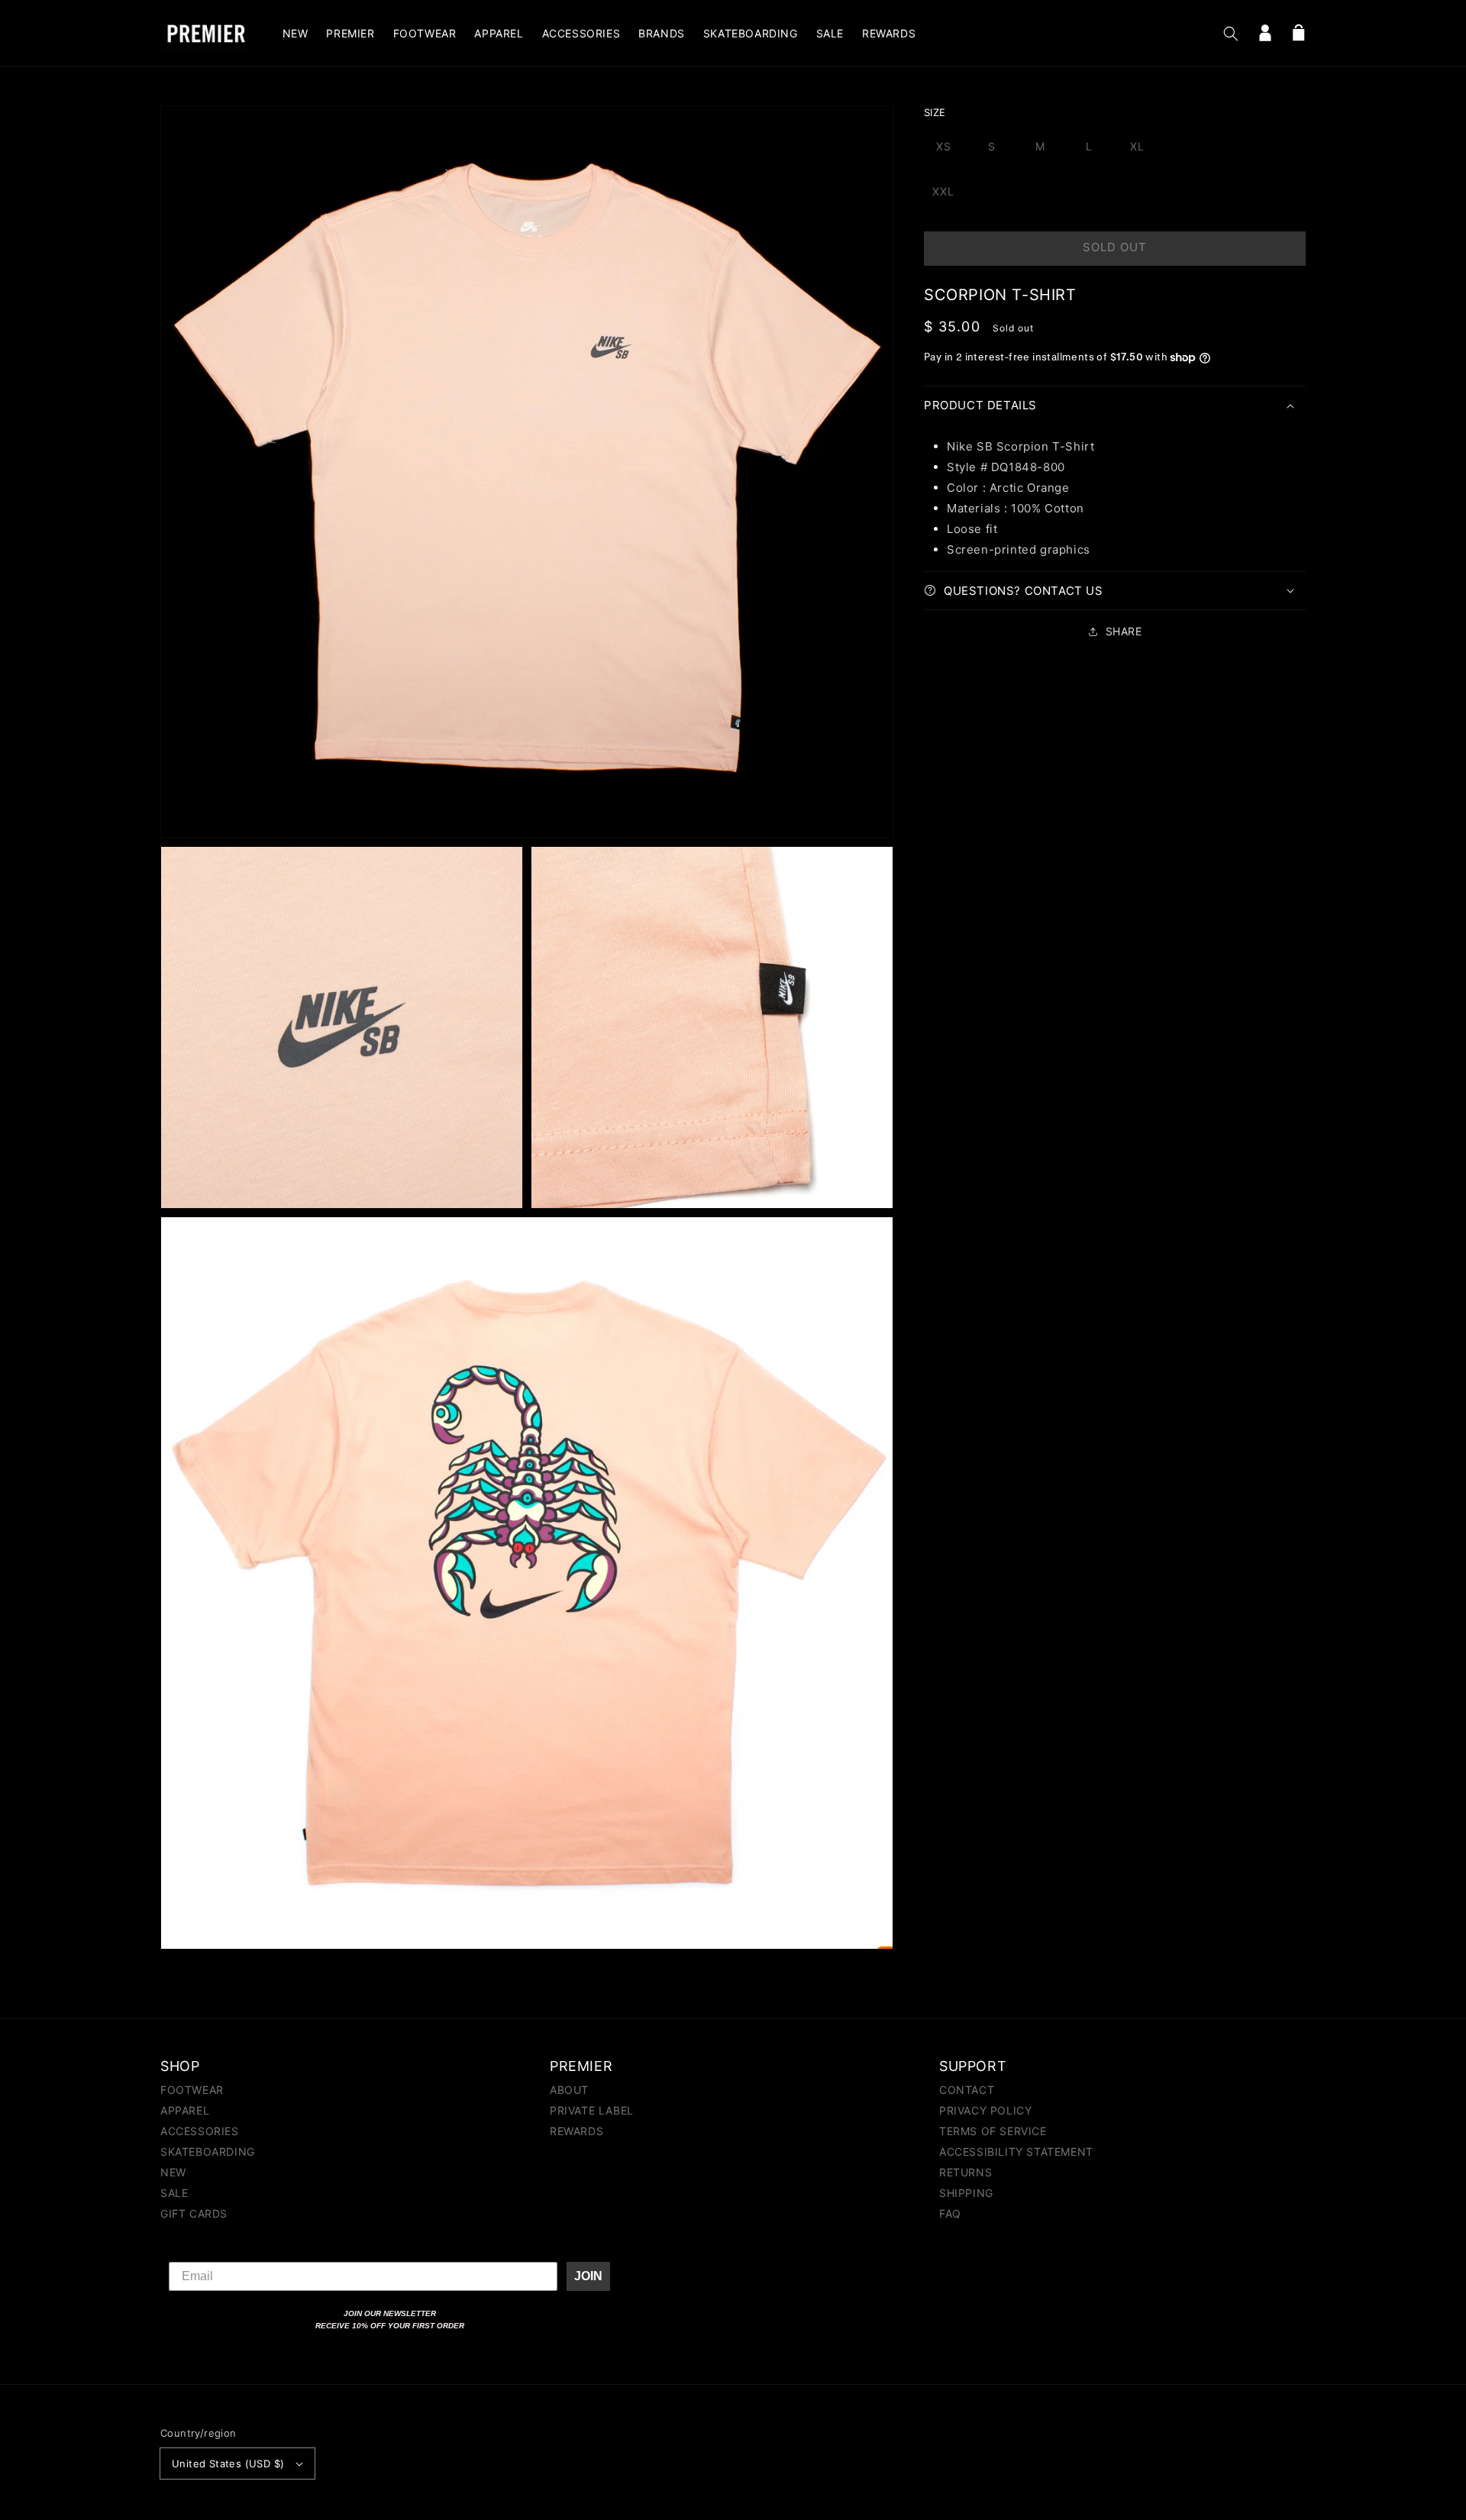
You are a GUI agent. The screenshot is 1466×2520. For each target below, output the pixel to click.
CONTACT (967, 2090)
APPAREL (185, 2110)
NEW (173, 2172)
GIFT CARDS (194, 2213)
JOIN (588, 2276)
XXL (943, 191)
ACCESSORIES (200, 2131)
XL (1137, 146)
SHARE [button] (1124, 631)
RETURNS (965, 2172)
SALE (174, 2193)
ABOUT (569, 2090)
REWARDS (576, 2131)
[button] (1231, 34)
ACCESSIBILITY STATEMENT (1016, 2152)
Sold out (1115, 247)
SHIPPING (966, 2193)
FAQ (950, 2213)
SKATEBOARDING (208, 2152)
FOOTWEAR (192, 2090)
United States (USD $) (228, 2463)
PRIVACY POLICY (985, 2110)
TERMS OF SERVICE (993, 2131)
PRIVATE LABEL (592, 2110)
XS (944, 146)
